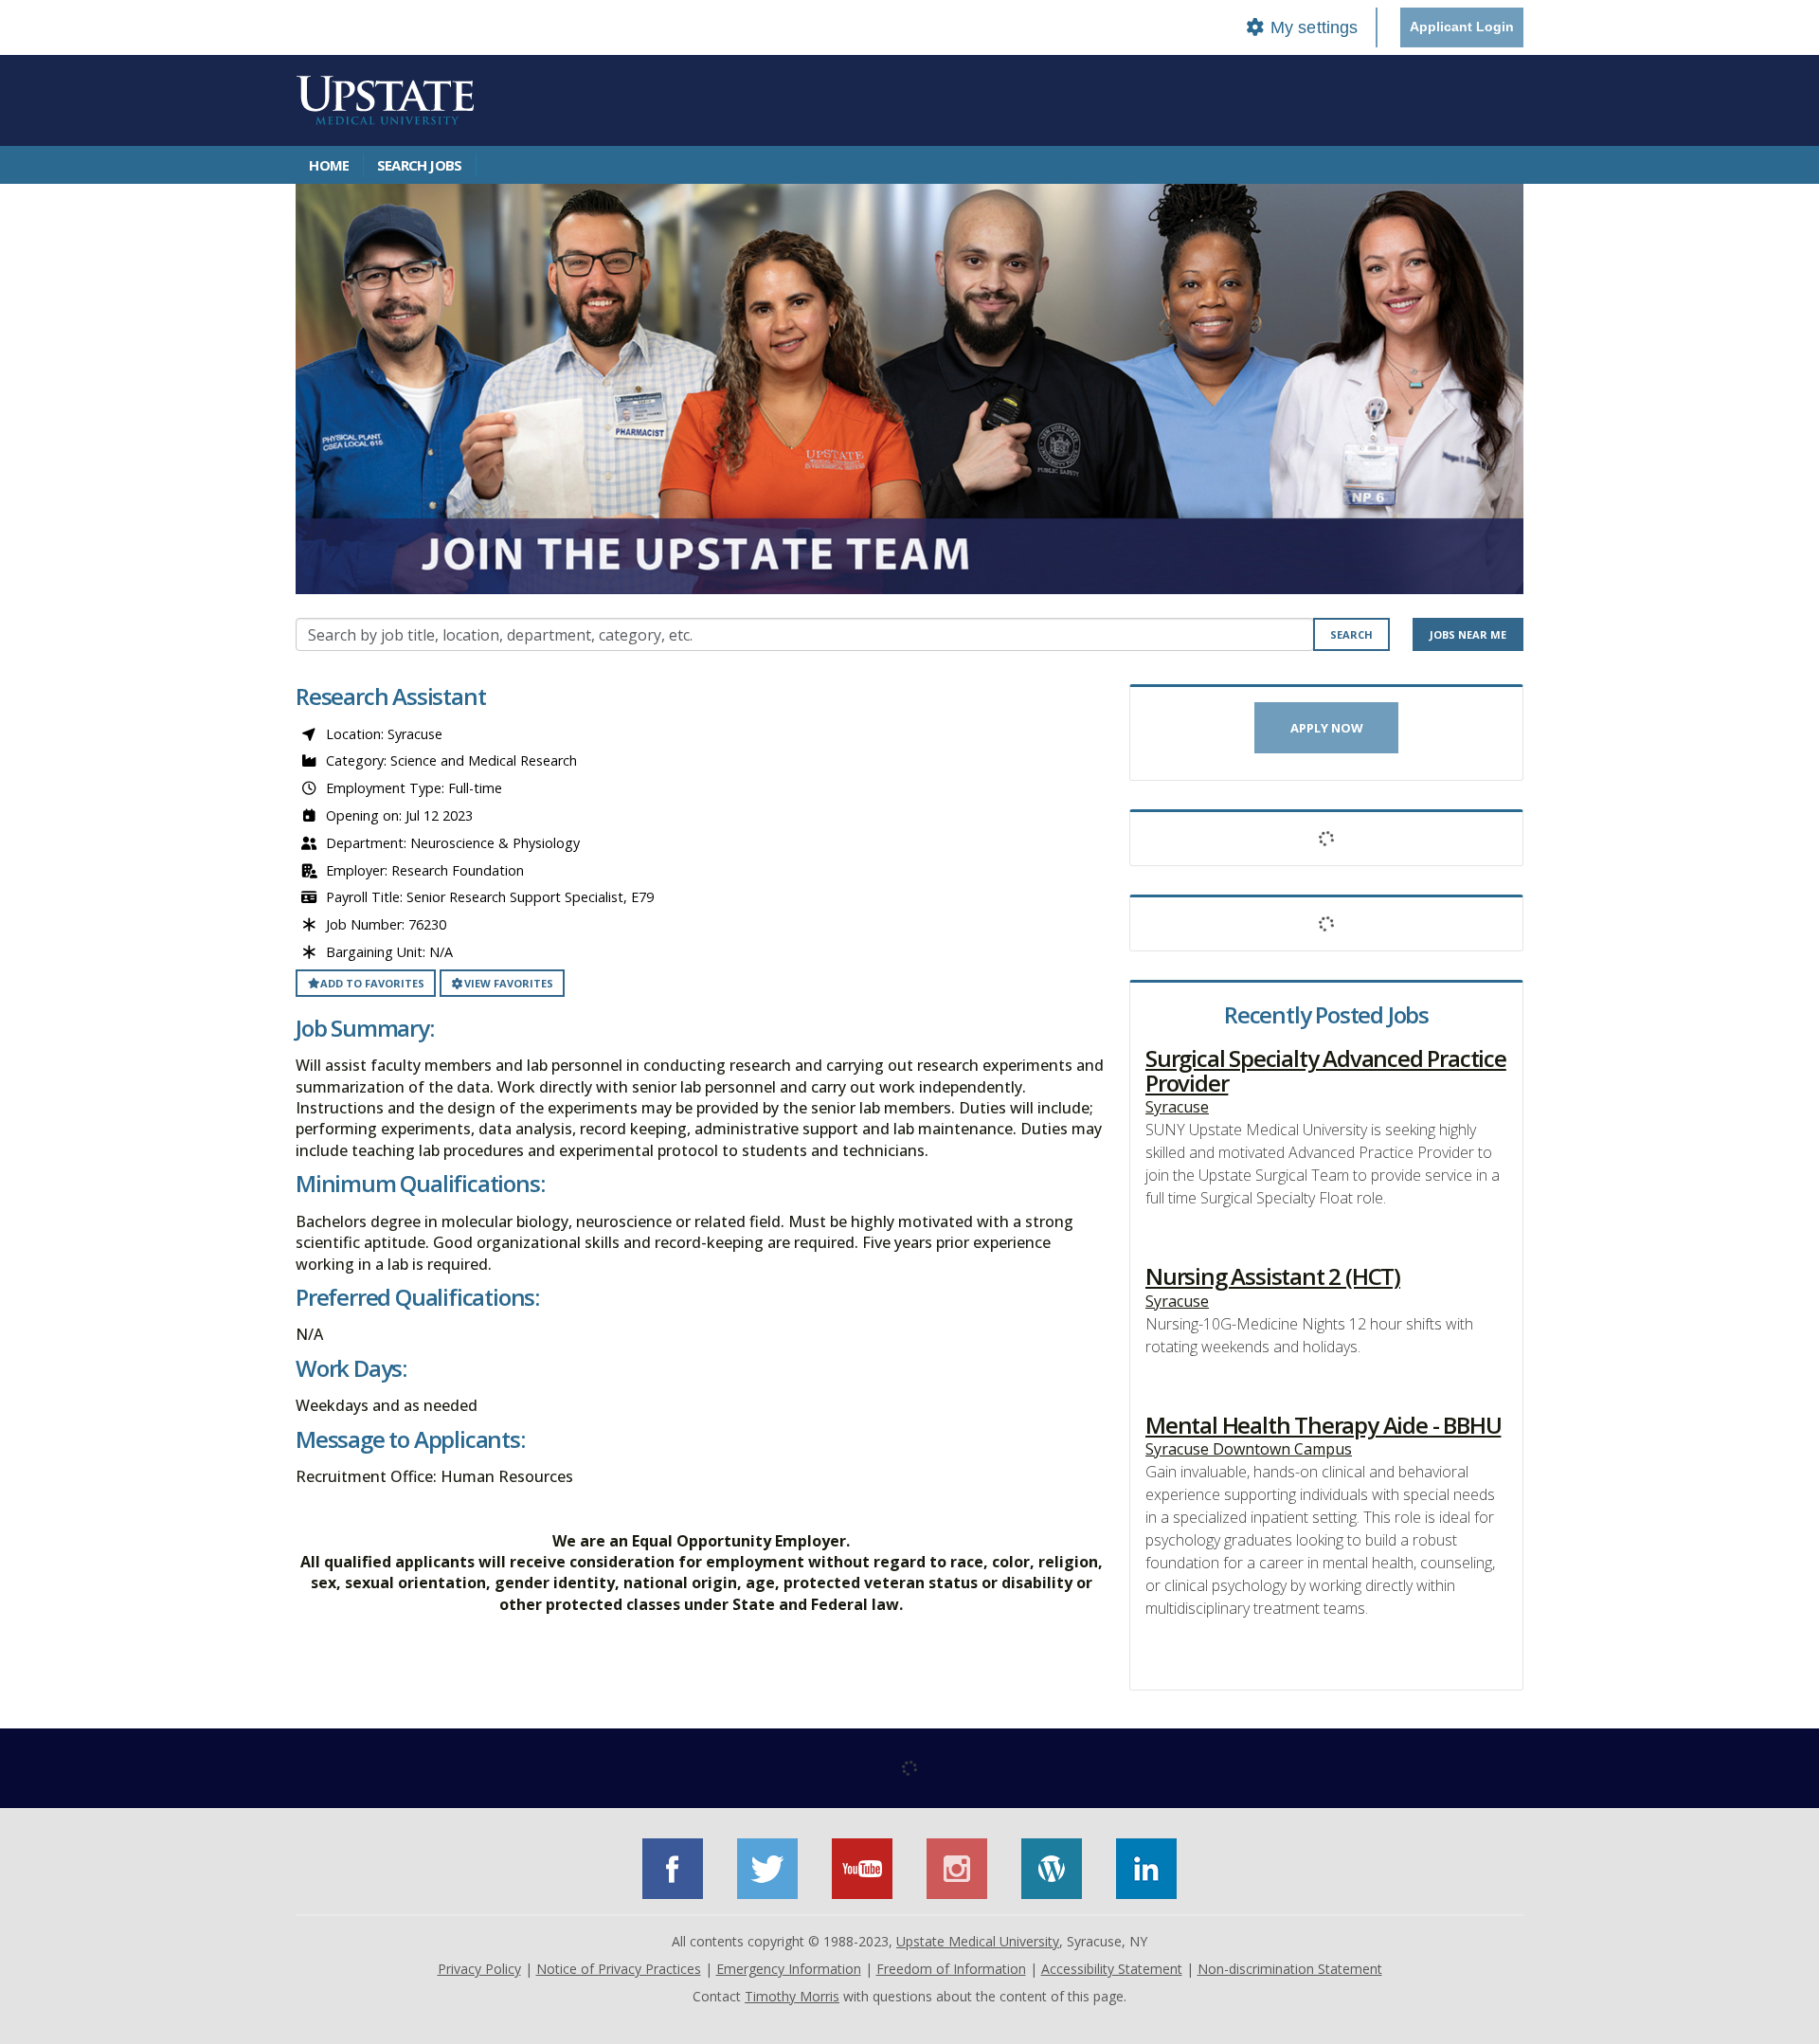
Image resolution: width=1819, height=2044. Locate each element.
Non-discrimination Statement (1290, 1969)
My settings (1312, 27)
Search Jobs (419, 165)
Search (1351, 634)
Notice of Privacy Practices (619, 1969)
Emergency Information (789, 1969)
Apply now (1327, 728)
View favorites (509, 983)
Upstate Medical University (978, 1941)
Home (329, 165)
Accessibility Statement (1112, 1969)
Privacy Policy (479, 1969)
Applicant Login (1462, 27)
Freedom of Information (951, 1969)
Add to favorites (372, 983)
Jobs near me (1468, 634)
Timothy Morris (792, 1996)
